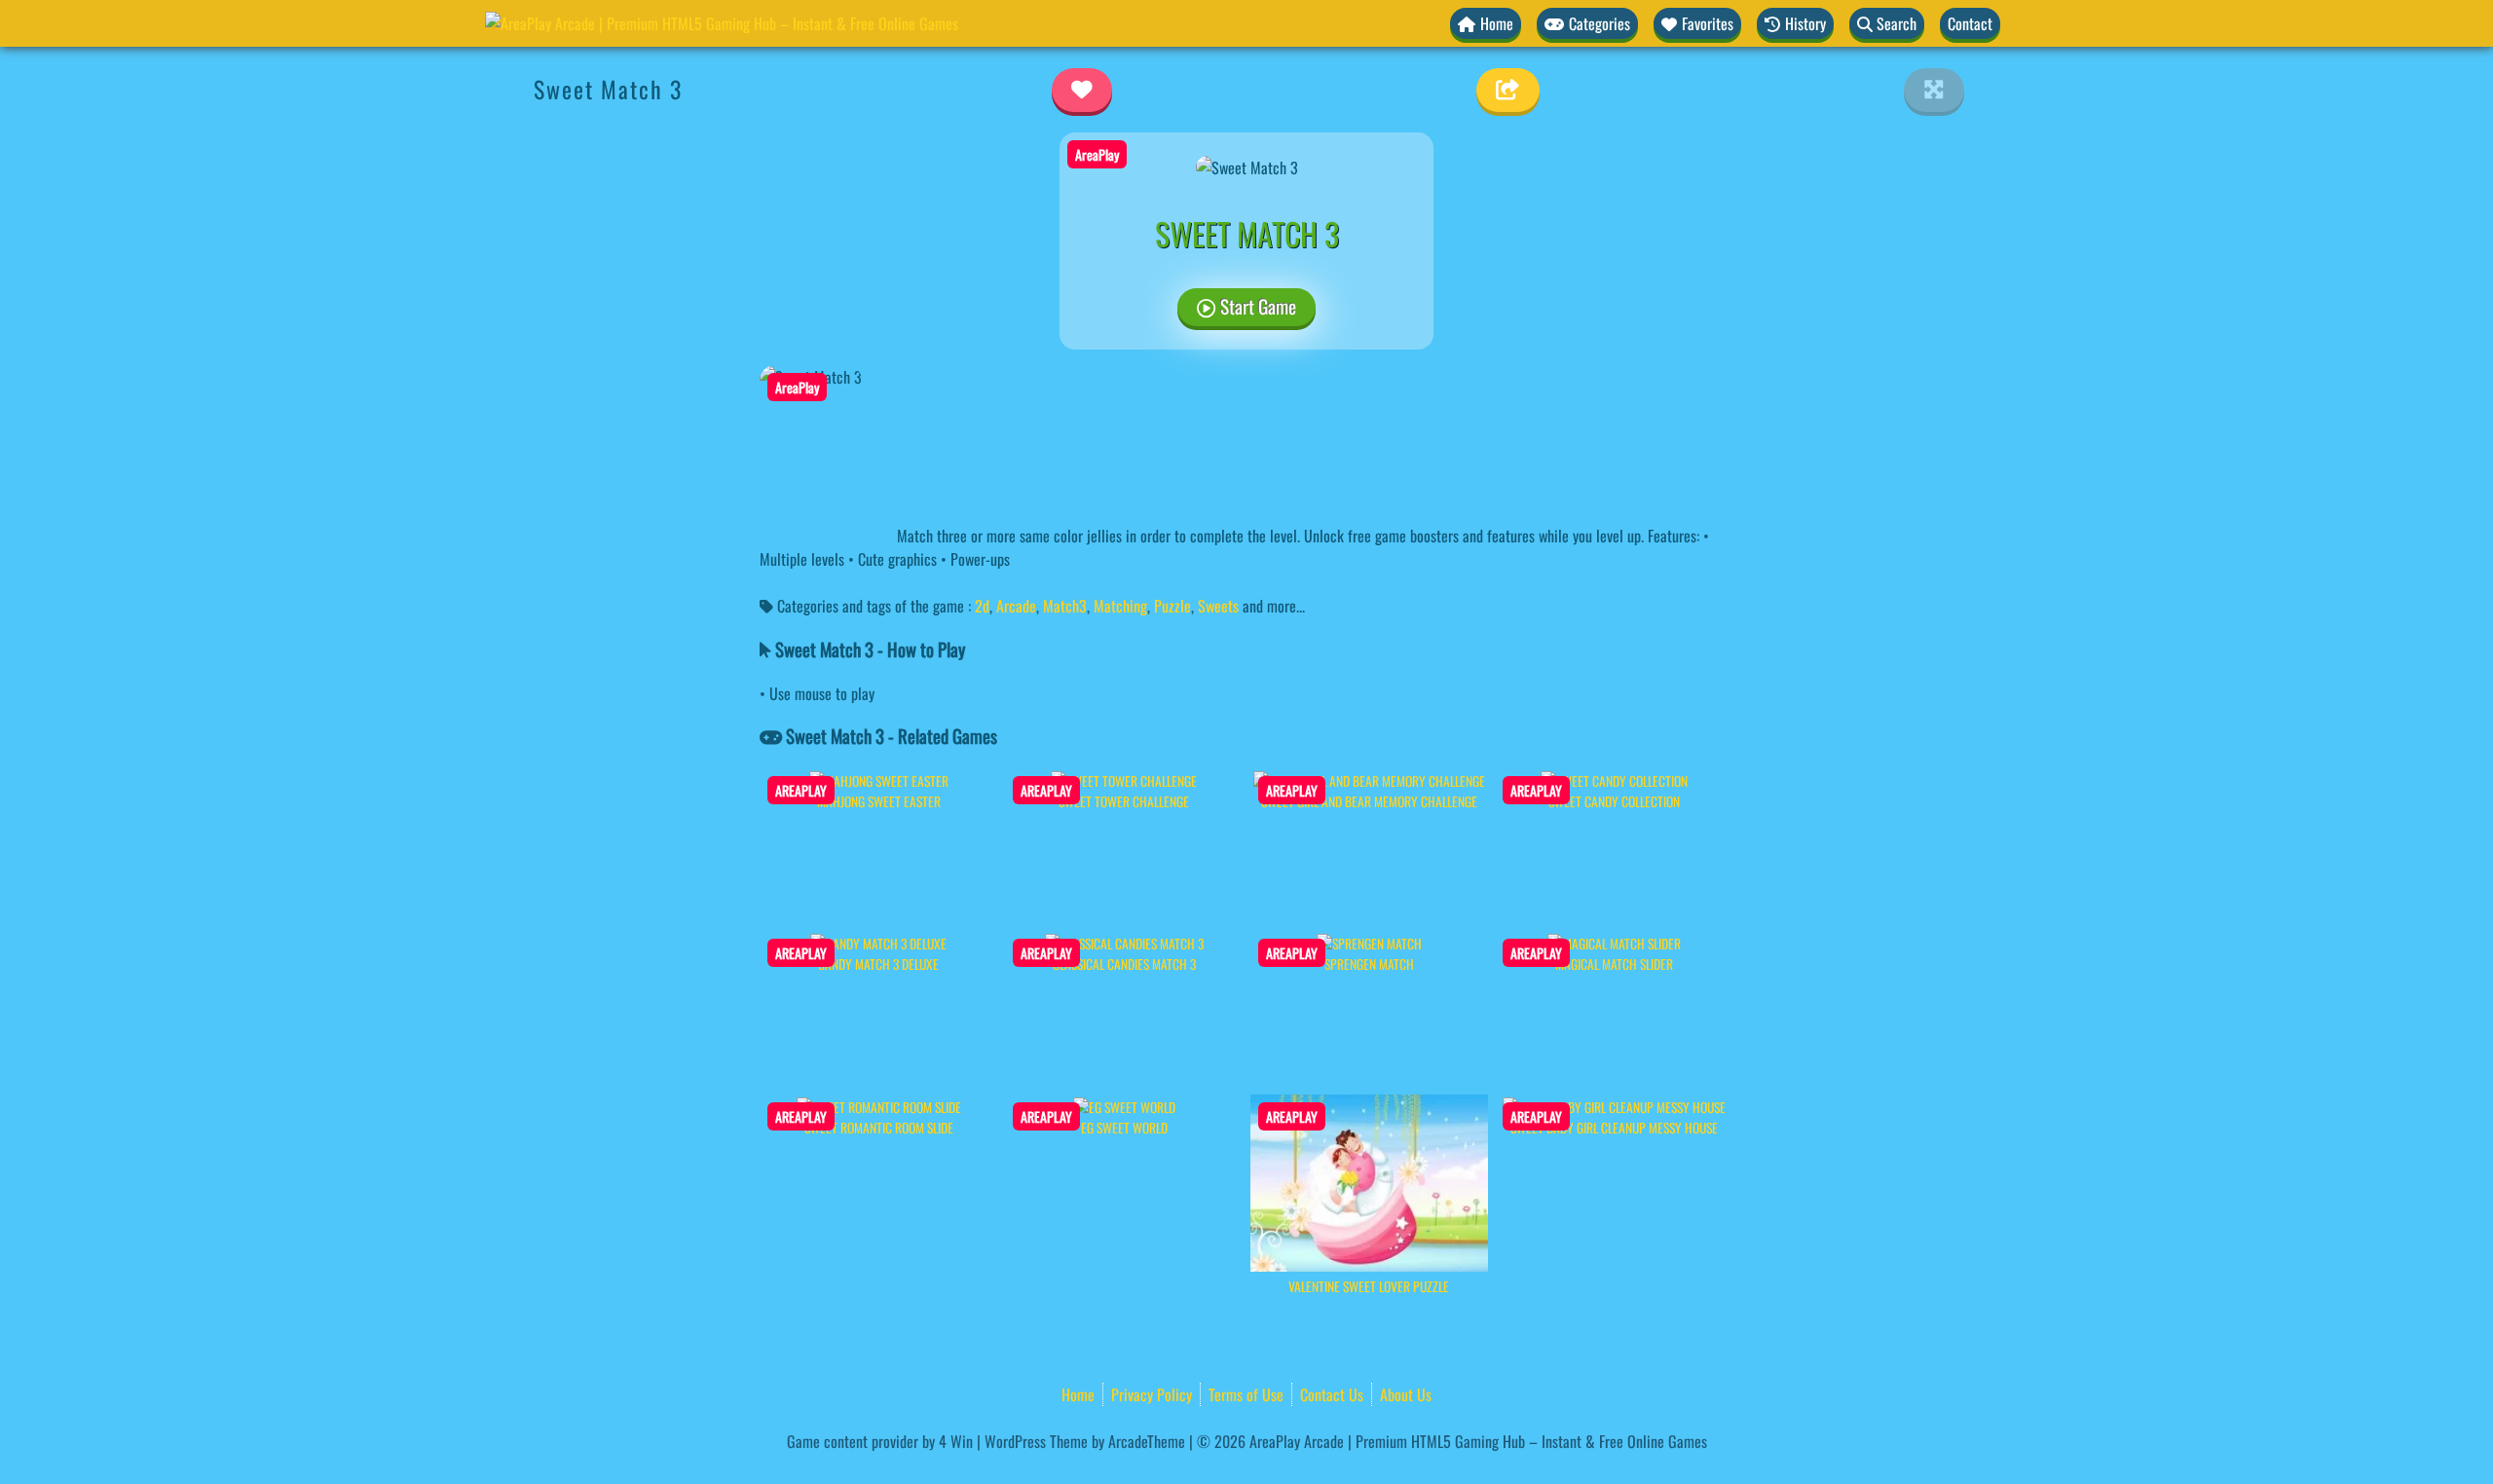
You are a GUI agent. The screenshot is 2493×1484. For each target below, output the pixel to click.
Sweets (1218, 606)
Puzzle (1172, 606)
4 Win (956, 1441)
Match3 (1065, 606)
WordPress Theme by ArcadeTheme (1085, 1441)
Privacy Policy (1152, 1394)
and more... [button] (1274, 606)
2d (982, 606)
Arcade (1016, 606)
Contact (1970, 23)
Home (1078, 1394)
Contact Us (1332, 1394)
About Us (1406, 1394)
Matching (1120, 606)
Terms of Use (1246, 1394)
